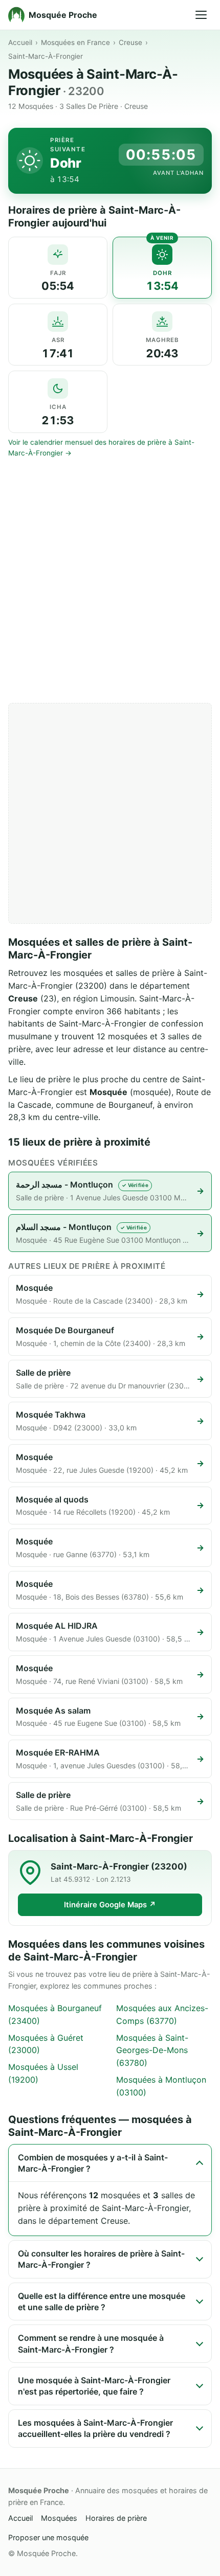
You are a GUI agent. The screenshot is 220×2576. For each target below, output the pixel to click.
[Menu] (201, 15)
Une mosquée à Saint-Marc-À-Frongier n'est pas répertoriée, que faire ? (94, 2386)
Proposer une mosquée (48, 2537)
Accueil (20, 42)
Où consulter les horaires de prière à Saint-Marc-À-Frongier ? (101, 2259)
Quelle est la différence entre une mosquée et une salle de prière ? (102, 2301)
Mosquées (59, 2518)
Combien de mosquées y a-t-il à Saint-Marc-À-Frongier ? (93, 2163)
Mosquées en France (75, 42)
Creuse (130, 42)
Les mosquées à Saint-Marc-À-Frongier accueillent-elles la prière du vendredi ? (95, 2428)
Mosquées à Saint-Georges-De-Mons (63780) (152, 2050)
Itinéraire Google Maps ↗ (110, 1905)
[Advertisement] (110, 581)
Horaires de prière (116, 2518)
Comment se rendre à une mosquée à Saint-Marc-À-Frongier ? (91, 2343)
